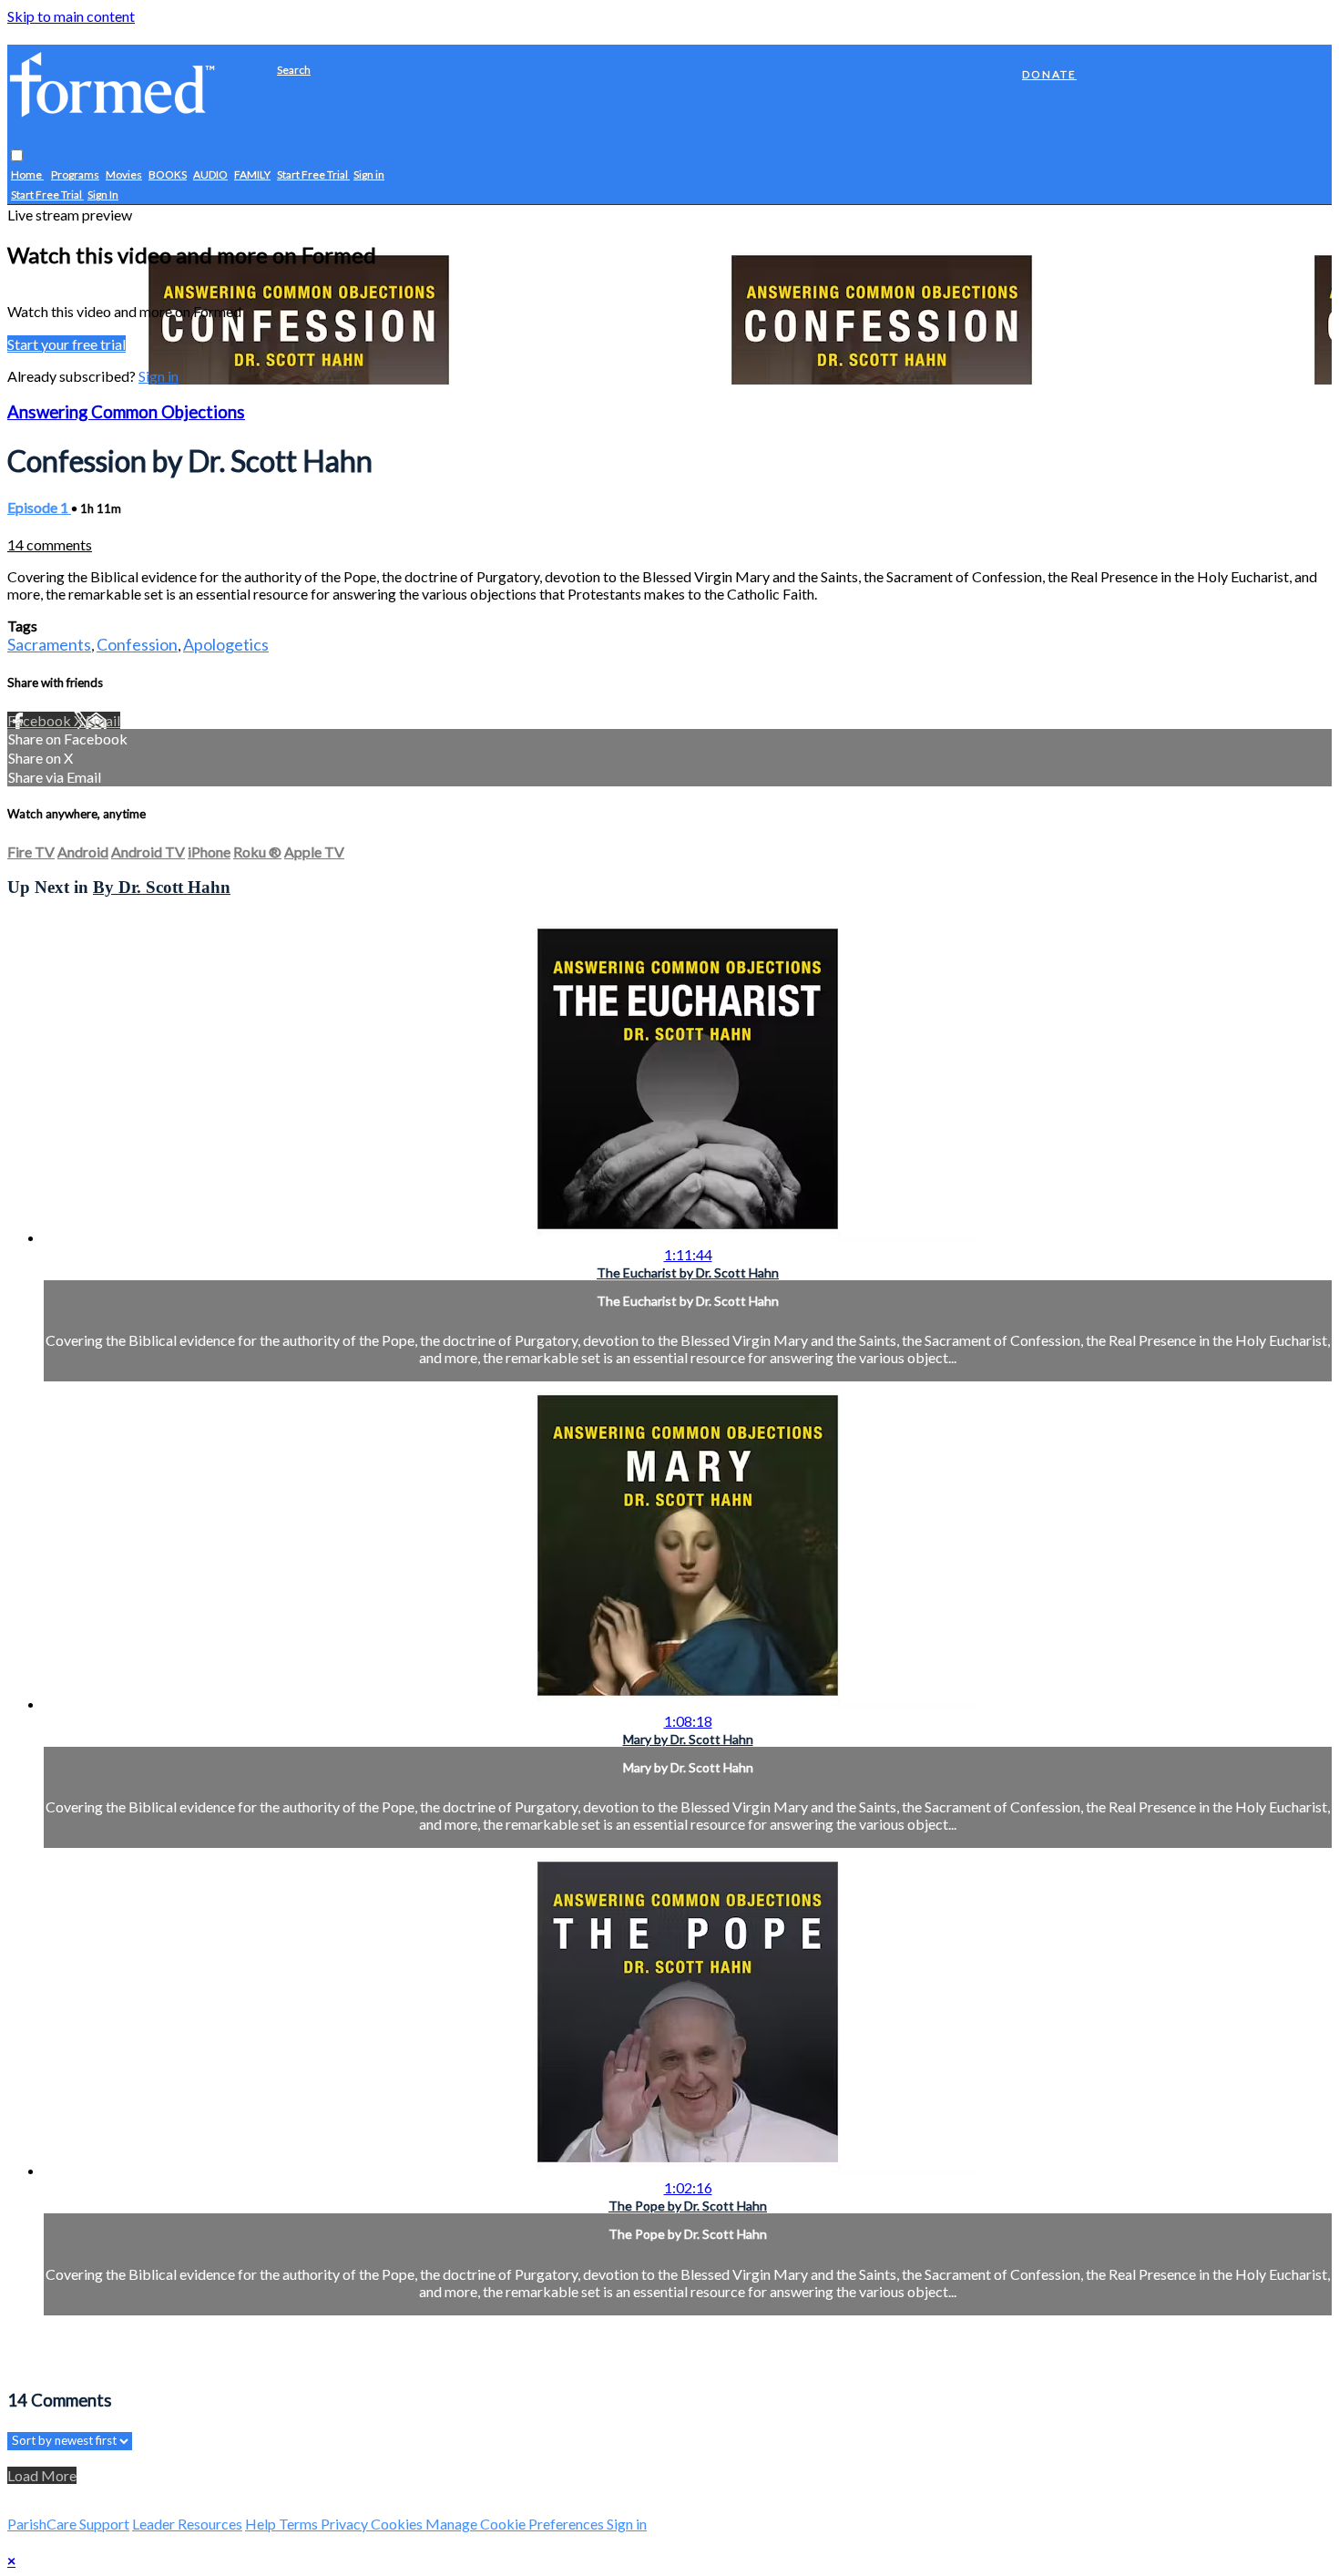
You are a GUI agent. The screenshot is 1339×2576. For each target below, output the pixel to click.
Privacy (346, 2524)
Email (103, 720)
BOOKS (168, 175)
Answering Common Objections (126, 412)
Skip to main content (71, 16)
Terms (300, 2524)
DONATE (1049, 74)
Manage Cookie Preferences (516, 2524)
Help (262, 2524)
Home (27, 175)
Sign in (369, 175)
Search (294, 70)
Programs (75, 175)
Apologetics (226, 644)
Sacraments (49, 644)
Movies (124, 175)
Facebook (41, 720)
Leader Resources (187, 2524)
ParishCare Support (68, 2524)
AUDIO (210, 175)
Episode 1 (39, 507)
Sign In (103, 195)
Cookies (398, 2524)
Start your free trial (66, 344)
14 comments (50, 544)
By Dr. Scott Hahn (162, 887)
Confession (137, 644)
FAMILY (252, 175)
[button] (17, 156)
